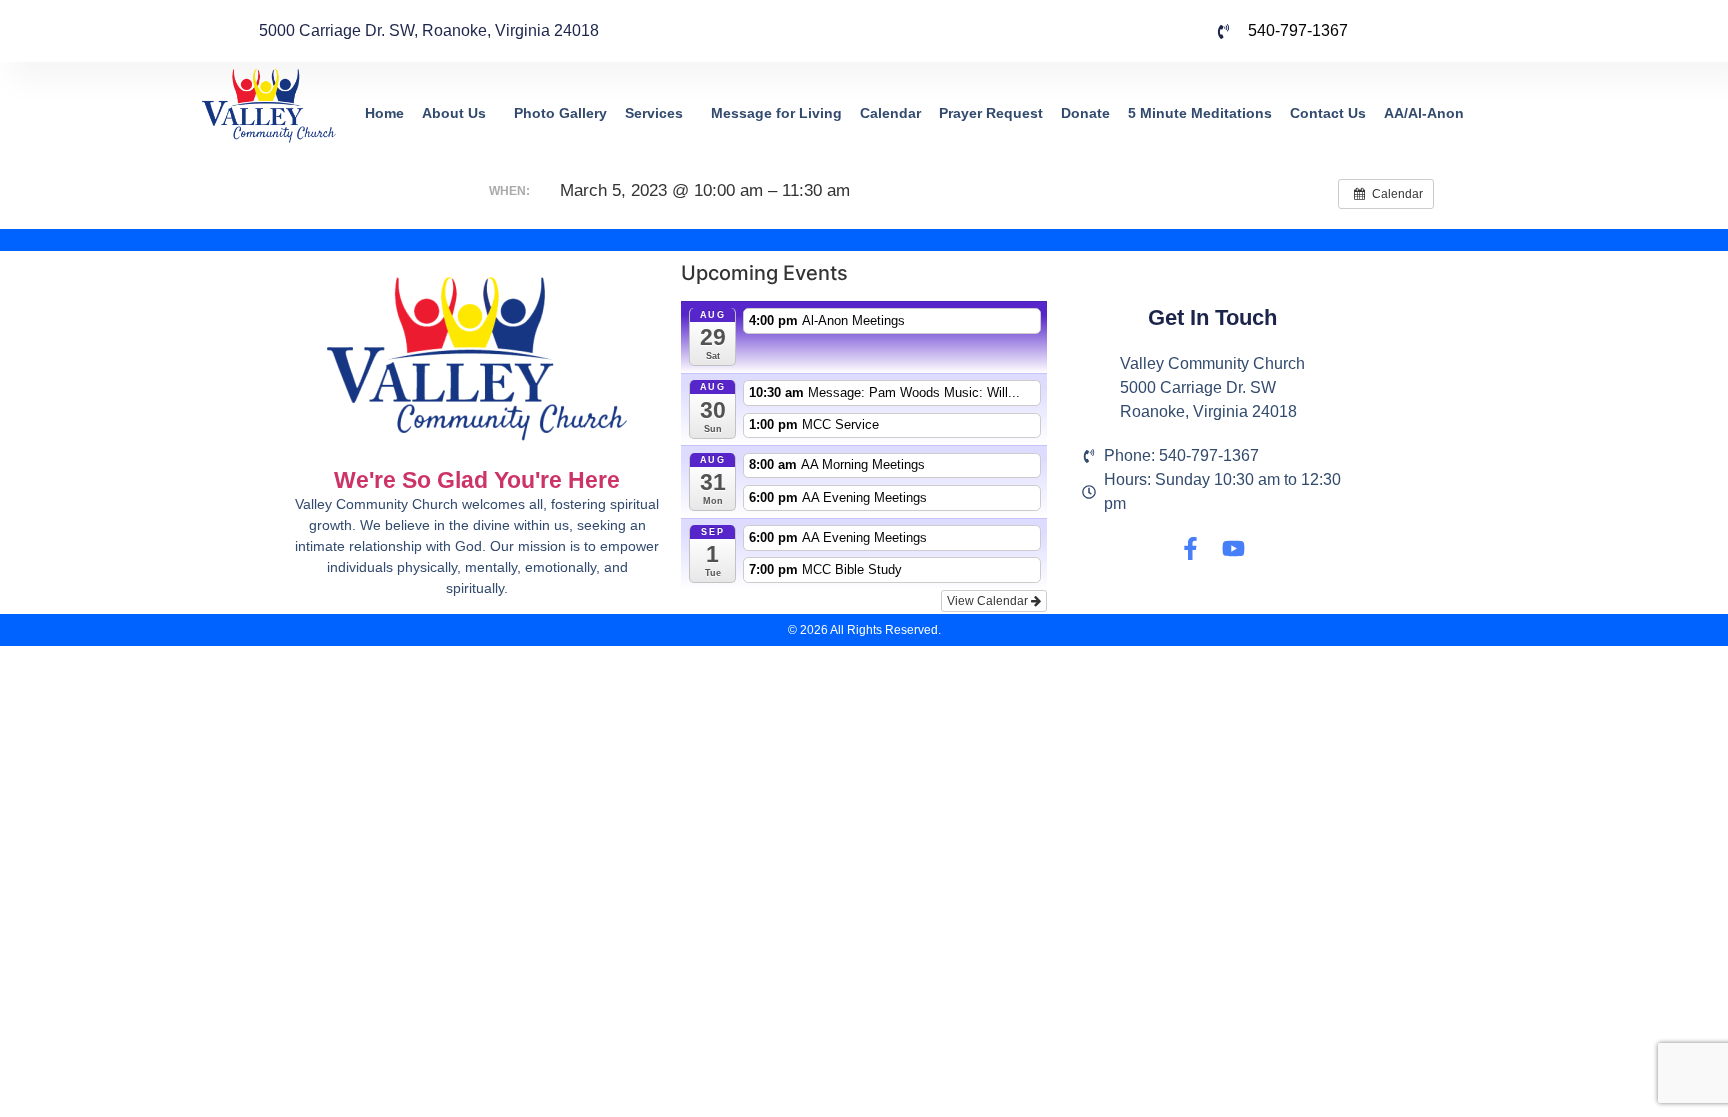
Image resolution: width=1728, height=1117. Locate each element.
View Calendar (989, 601)
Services (654, 113)
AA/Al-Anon (1424, 113)
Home (384, 113)
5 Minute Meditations (1200, 113)
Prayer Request (991, 113)
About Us (454, 113)
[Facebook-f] (1190, 548)
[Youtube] (1233, 548)
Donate (1085, 113)
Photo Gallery (560, 113)
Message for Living (776, 113)
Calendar (890, 113)
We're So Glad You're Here (477, 480)
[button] (459, 113)
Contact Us (1328, 113)
